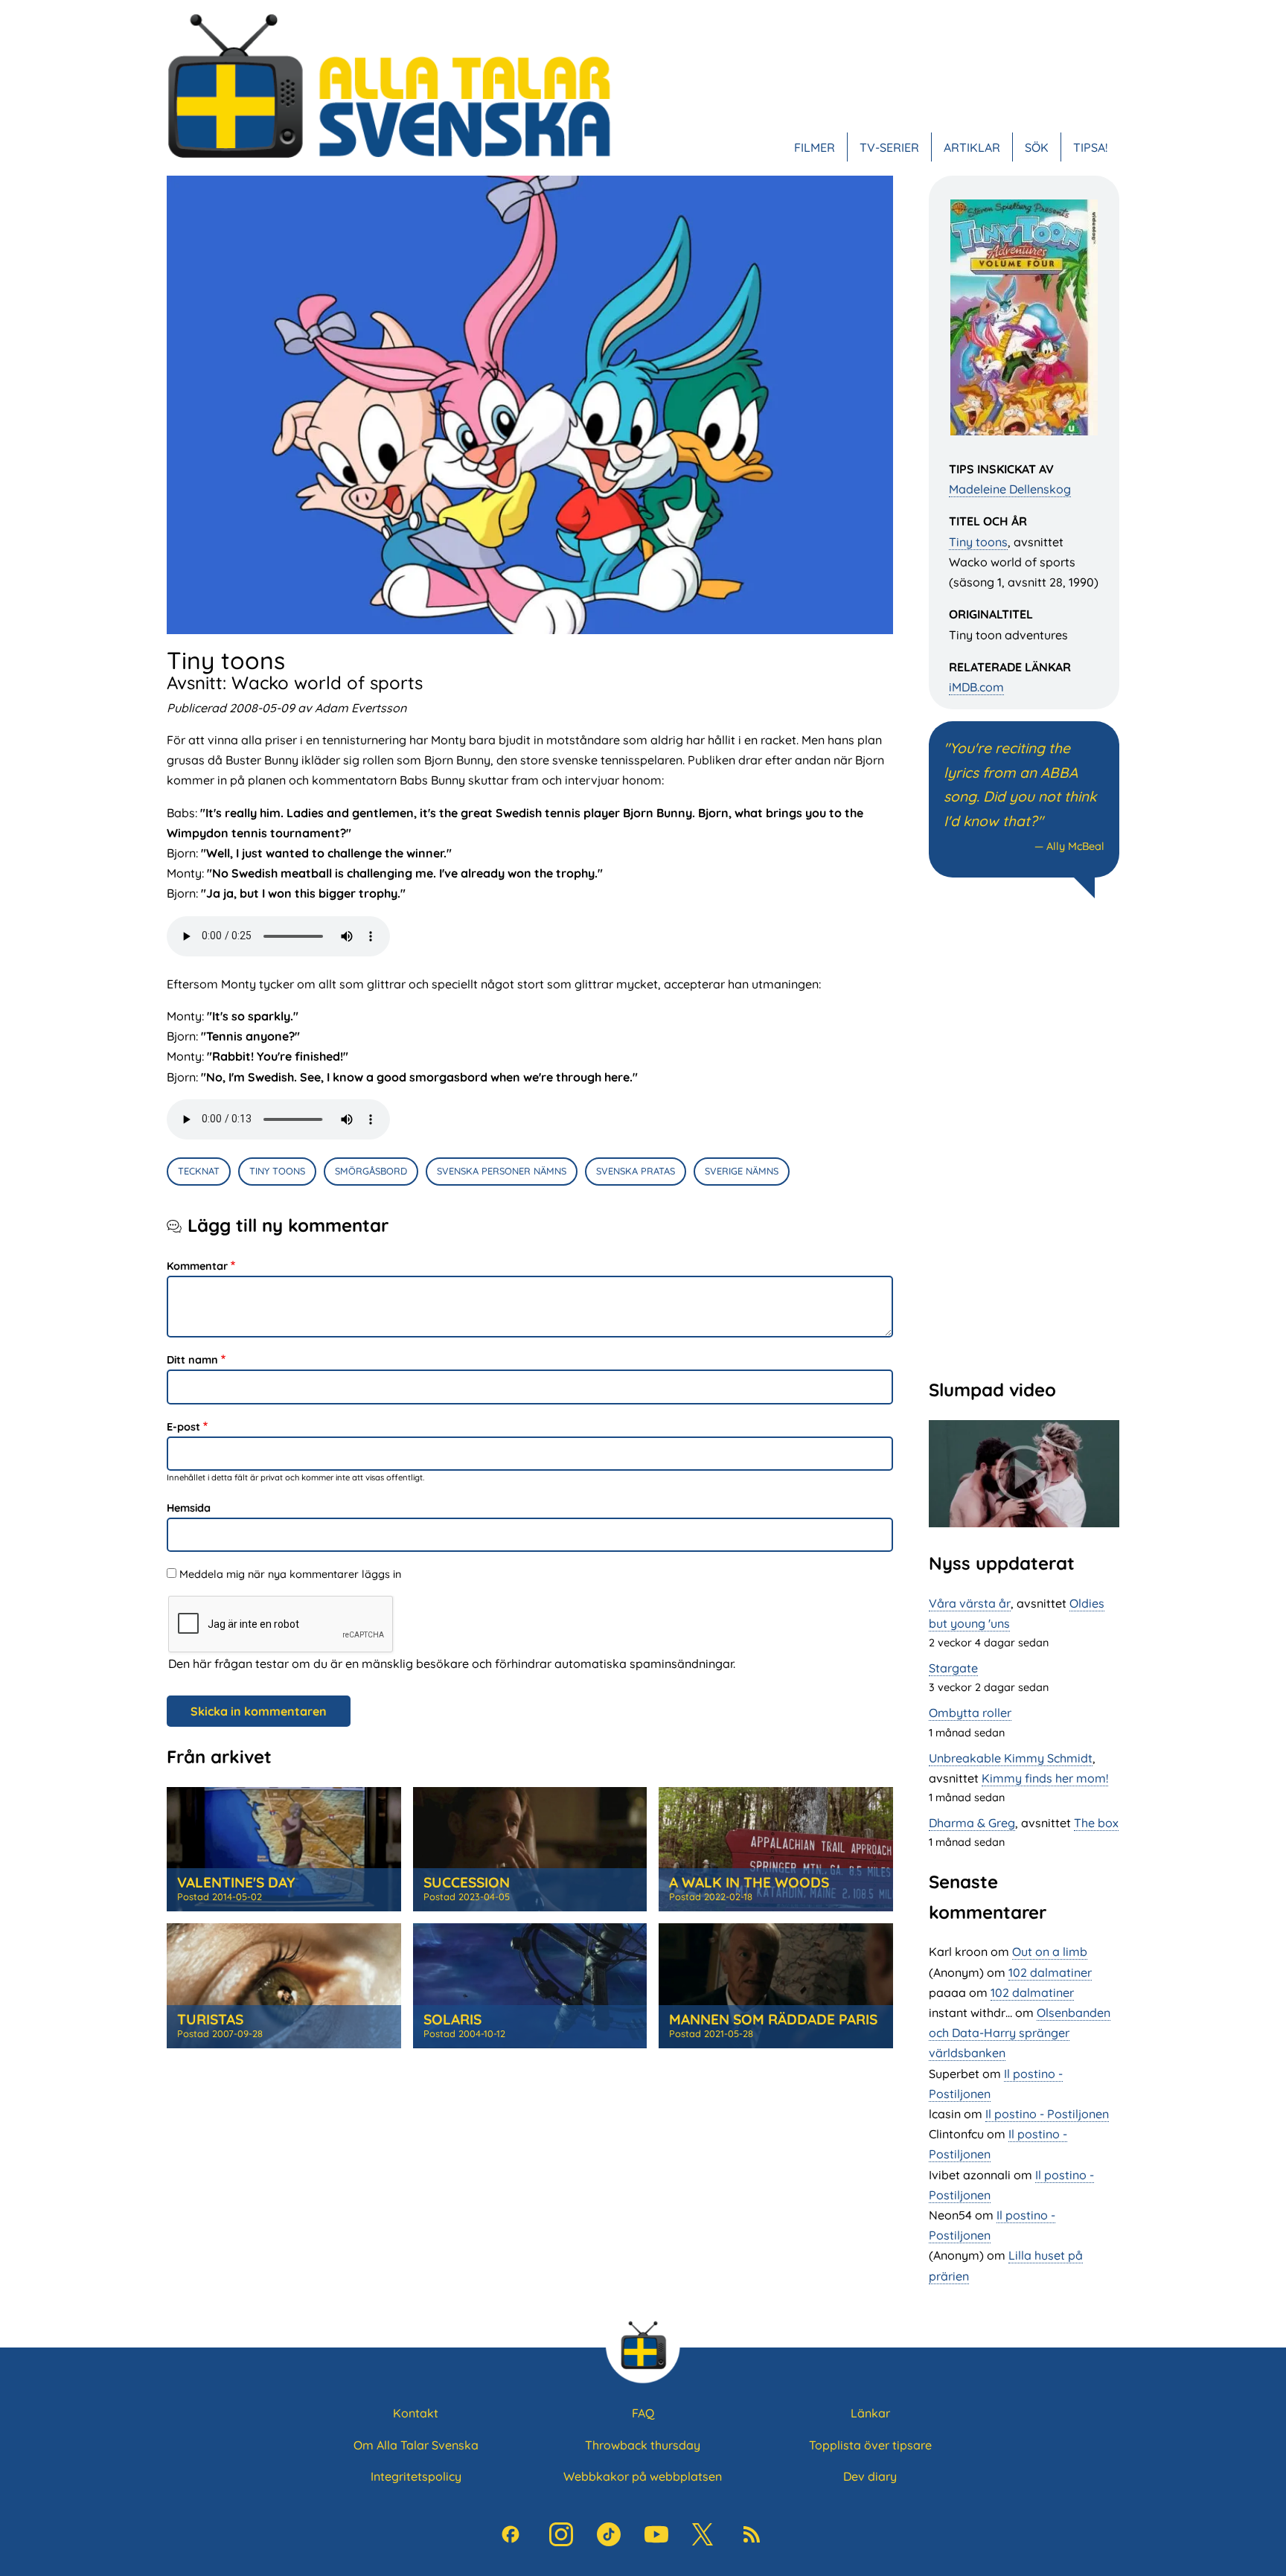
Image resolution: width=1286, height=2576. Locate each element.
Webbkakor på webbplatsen (643, 2476)
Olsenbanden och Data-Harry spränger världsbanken (1020, 2033)
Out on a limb (1050, 1952)
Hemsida (189, 1508)
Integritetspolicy (416, 2476)
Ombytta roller (970, 1713)
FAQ (643, 2413)
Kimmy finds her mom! (1045, 1778)
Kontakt (416, 2413)
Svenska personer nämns (502, 1171)
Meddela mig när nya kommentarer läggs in (290, 1574)
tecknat (199, 1171)
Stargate (953, 1668)
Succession (467, 1882)
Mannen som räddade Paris (773, 2019)
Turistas (210, 2019)
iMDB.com (976, 687)
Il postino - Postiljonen (1047, 2114)
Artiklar (972, 147)
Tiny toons (978, 542)
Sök (1037, 147)
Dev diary (870, 2476)
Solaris (452, 2019)
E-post (183, 1427)
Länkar (870, 2413)
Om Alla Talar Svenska (416, 2445)
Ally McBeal (1075, 846)
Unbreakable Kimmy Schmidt (1011, 1758)
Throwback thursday (643, 2445)
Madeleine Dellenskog (1010, 489)
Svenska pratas (636, 1171)
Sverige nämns (742, 1171)
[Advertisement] (1024, 1137)
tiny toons (277, 1171)
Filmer (815, 147)
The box (1096, 1823)
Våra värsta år (970, 1603)
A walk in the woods (749, 1882)
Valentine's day (236, 1882)
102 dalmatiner (1050, 1972)
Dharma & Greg (972, 1823)
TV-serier (889, 147)
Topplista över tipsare (870, 2445)
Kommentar (197, 1266)
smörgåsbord (371, 1171)
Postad (220, 1896)
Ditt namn (192, 1360)
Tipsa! (1090, 147)
